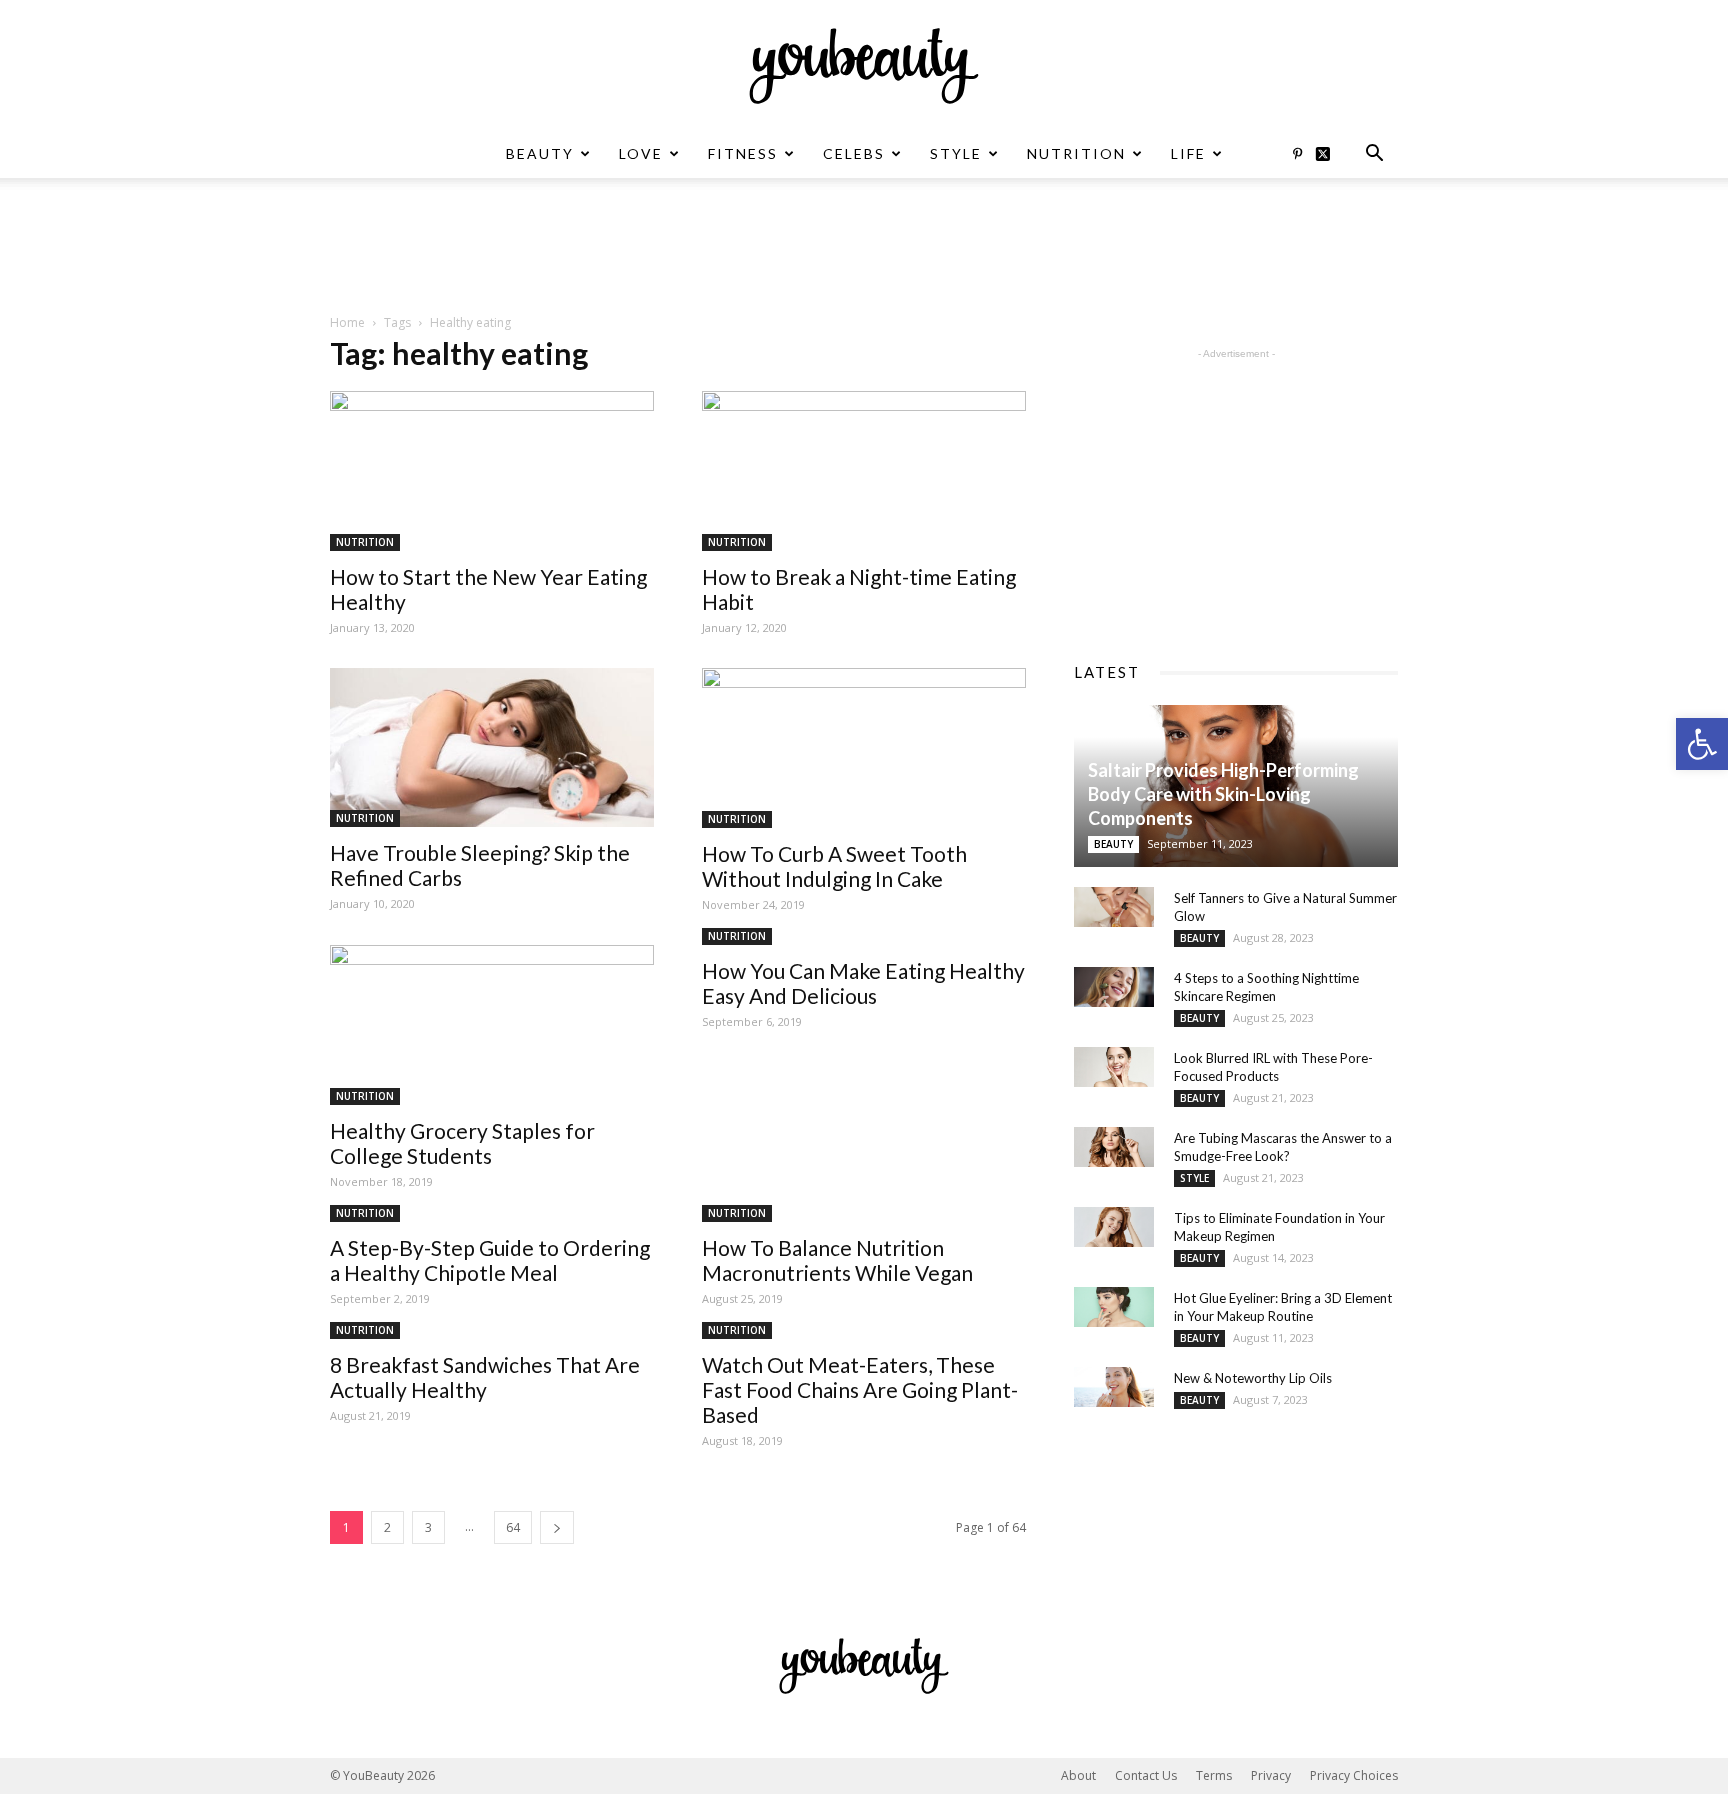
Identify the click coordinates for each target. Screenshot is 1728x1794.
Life (1188, 153)
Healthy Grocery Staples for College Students (462, 1143)
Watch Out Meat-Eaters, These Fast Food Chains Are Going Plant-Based (860, 1389)
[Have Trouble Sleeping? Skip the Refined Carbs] (492, 747)
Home (347, 322)
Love (641, 153)
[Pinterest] (1297, 154)
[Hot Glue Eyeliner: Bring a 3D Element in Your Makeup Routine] (1114, 1307)
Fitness (743, 153)
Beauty (540, 153)
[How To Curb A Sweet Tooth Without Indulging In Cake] (864, 748)
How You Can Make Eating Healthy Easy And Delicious (863, 983)
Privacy (1271, 1775)
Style (956, 153)
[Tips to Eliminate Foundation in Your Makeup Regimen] (1114, 1227)
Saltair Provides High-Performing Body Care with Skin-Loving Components (1223, 794)
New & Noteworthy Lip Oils (1253, 1378)
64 (513, 1527)
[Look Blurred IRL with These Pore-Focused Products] (1114, 1067)
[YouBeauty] (864, 66)
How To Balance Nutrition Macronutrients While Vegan (837, 1260)
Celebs (854, 153)
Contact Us (1146, 1775)
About (1078, 1775)
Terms (1214, 1775)
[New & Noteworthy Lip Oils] (1114, 1387)
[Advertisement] (864, 247)
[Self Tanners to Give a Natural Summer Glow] (1114, 907)
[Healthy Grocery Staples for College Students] (492, 1025)
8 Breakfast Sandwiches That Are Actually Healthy (485, 1377)
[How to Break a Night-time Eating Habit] (864, 471)
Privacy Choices (1354, 1775)
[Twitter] (1330, 154)
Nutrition (1076, 153)
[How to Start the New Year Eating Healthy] (492, 471)
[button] (1702, 744)
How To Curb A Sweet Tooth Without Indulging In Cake (834, 866)
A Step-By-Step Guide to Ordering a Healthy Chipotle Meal (490, 1260)
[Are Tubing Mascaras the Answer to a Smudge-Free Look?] (1114, 1147)
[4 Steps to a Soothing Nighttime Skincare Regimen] (1114, 987)
